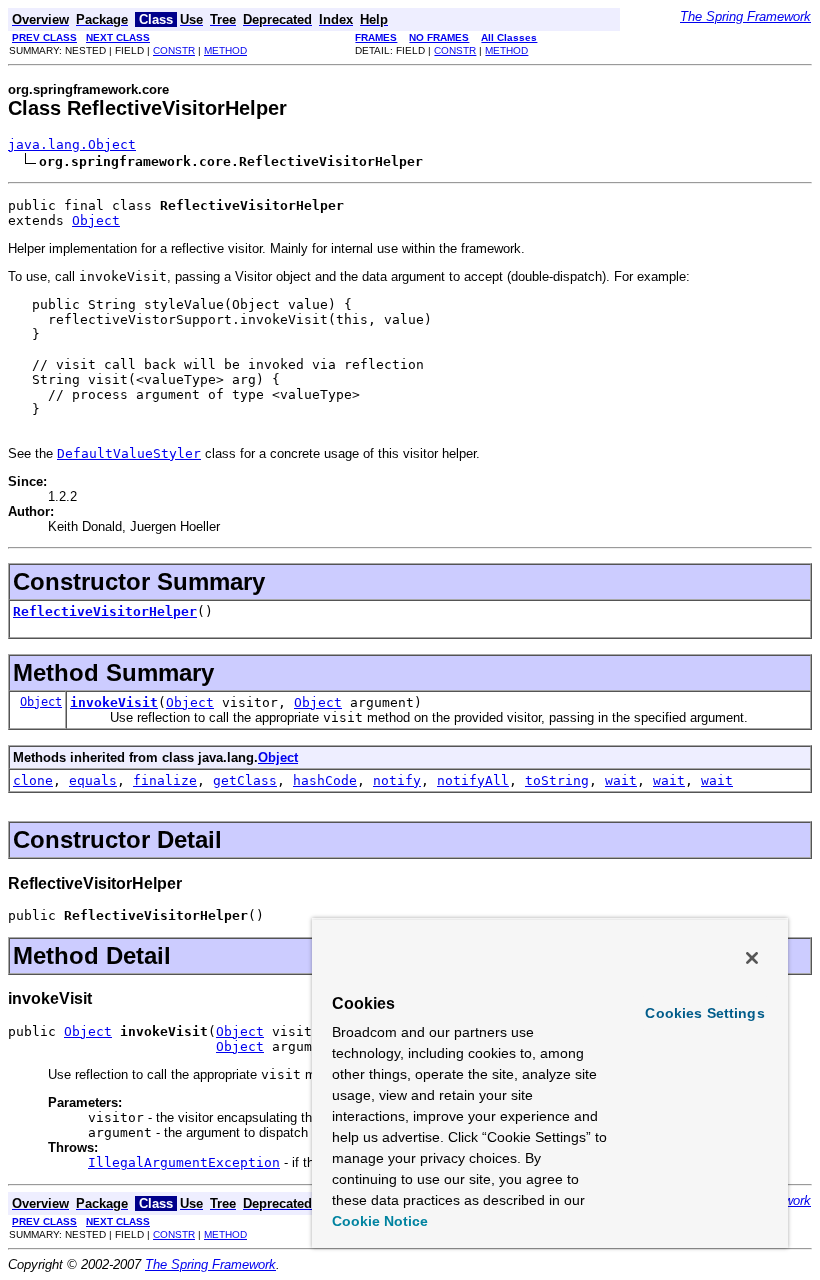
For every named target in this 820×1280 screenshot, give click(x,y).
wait (621, 780)
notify (397, 780)
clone (33, 780)
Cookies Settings (704, 1013)
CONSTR (174, 50)
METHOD (225, 50)
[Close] (752, 958)
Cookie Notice (380, 1221)
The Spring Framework (745, 16)
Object (96, 220)
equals (93, 780)
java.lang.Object (72, 144)
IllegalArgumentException (184, 1162)
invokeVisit (114, 702)
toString (557, 780)
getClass (245, 780)
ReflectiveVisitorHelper (105, 611)
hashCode (325, 780)
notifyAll (473, 780)
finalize (165, 780)
